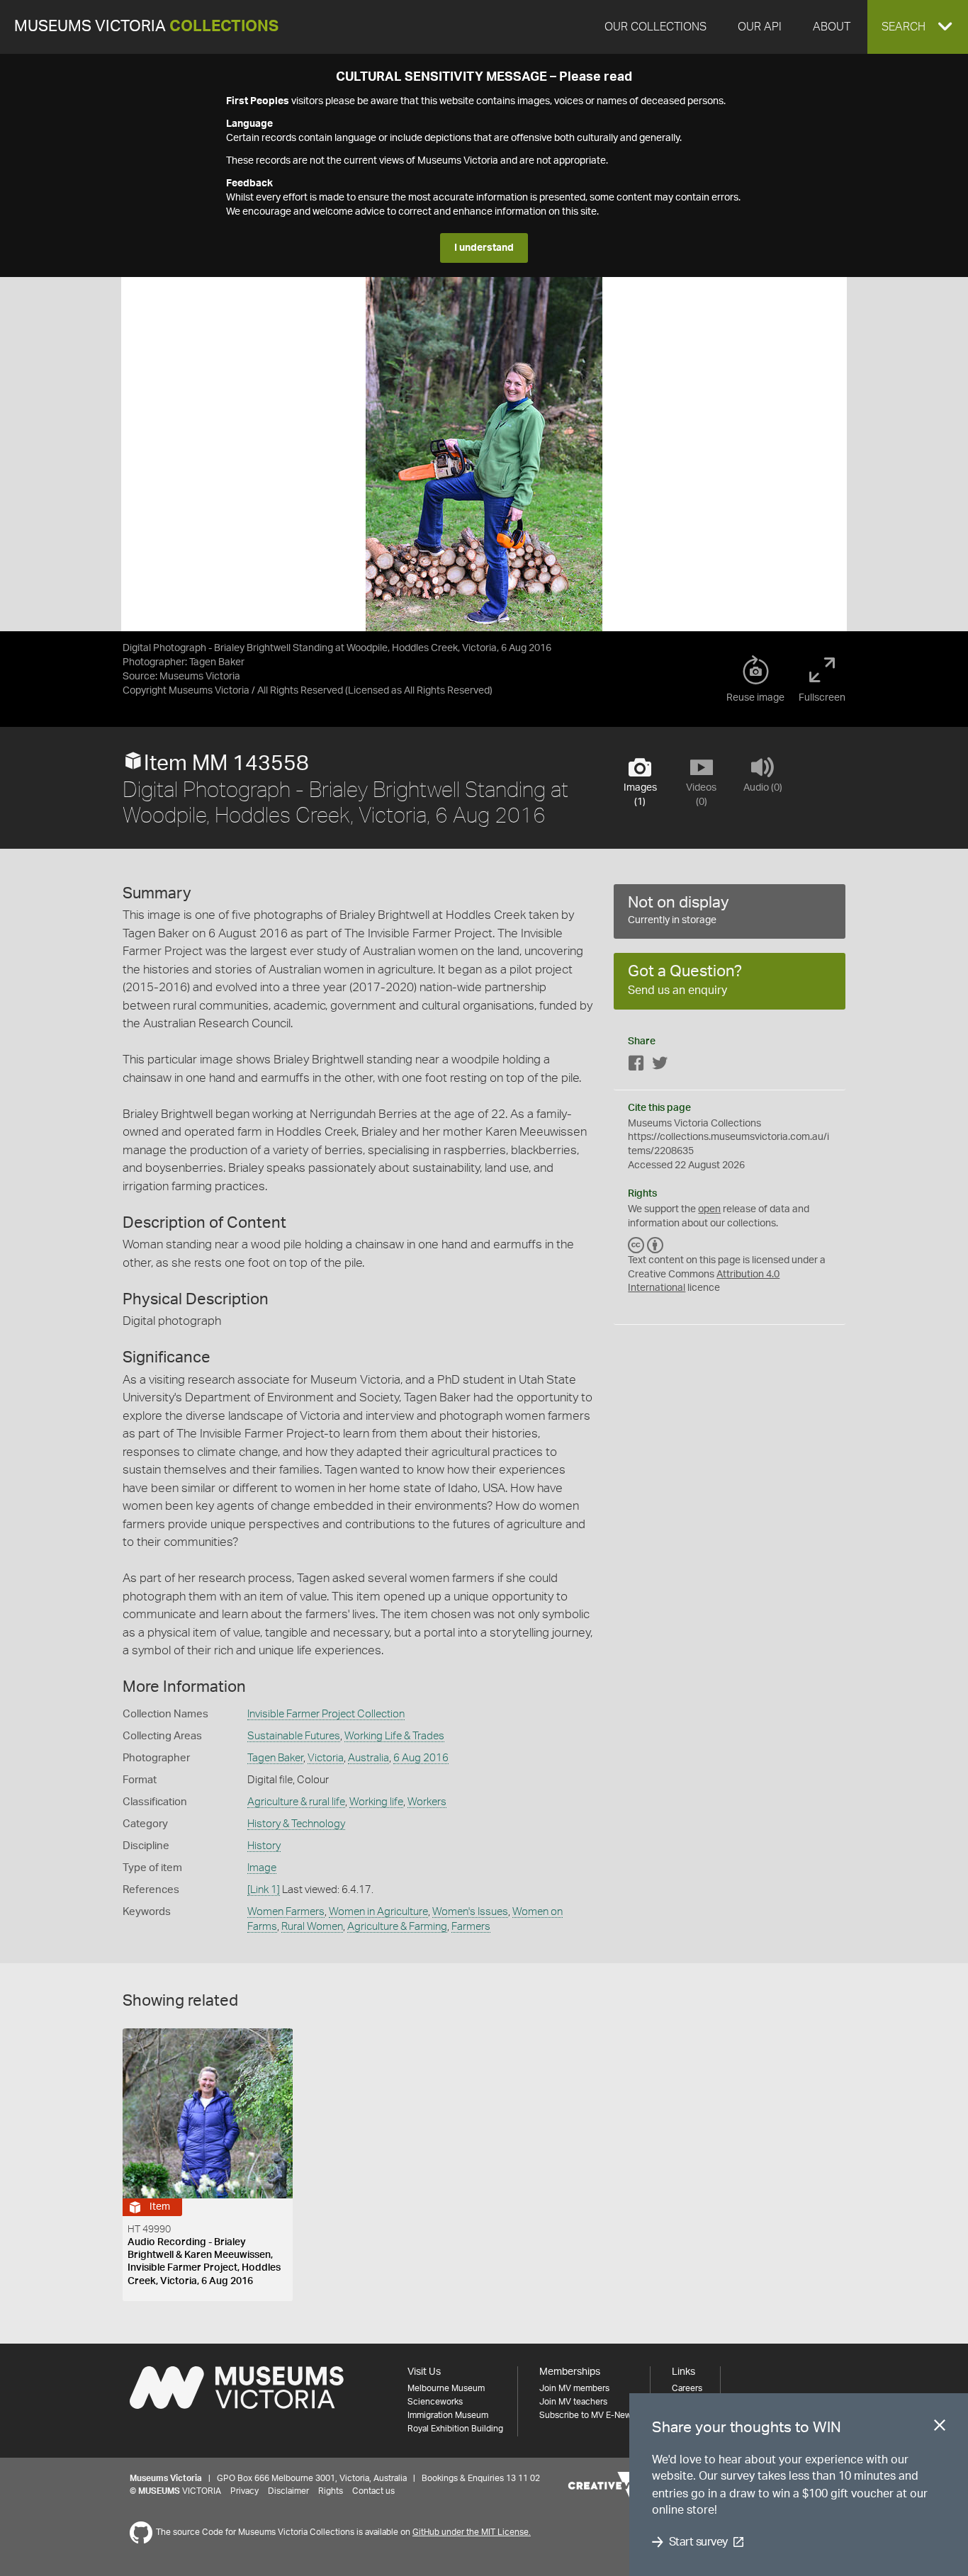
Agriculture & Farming (397, 1927)
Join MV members (574, 2388)
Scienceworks (435, 2402)
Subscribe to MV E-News (587, 2415)
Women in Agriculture (378, 1912)
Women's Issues (470, 1912)
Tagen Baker (275, 1758)
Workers (427, 1802)
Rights (331, 2491)
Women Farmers (286, 1912)
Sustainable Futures (294, 1736)
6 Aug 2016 (421, 1758)
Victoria (326, 1758)
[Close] (940, 2428)
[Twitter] (660, 1066)
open (709, 1209)
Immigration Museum (448, 2415)
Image (262, 1868)
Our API (760, 27)
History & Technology (296, 1824)
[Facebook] (636, 1066)
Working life (376, 1802)
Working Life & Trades (394, 1736)
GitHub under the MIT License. (472, 2532)
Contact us (373, 2491)
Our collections (655, 27)
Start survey (698, 2542)
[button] (918, 27)
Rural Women (312, 1927)
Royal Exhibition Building (455, 2429)
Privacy (244, 2491)
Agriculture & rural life (296, 1802)
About (832, 27)
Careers (687, 2388)
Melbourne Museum (446, 2388)
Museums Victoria (146, 27)
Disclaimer (288, 2491)
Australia (368, 1758)
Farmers (471, 1927)
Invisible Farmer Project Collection (326, 1714)
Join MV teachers (573, 2402)
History (264, 1846)
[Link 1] (264, 1890)
